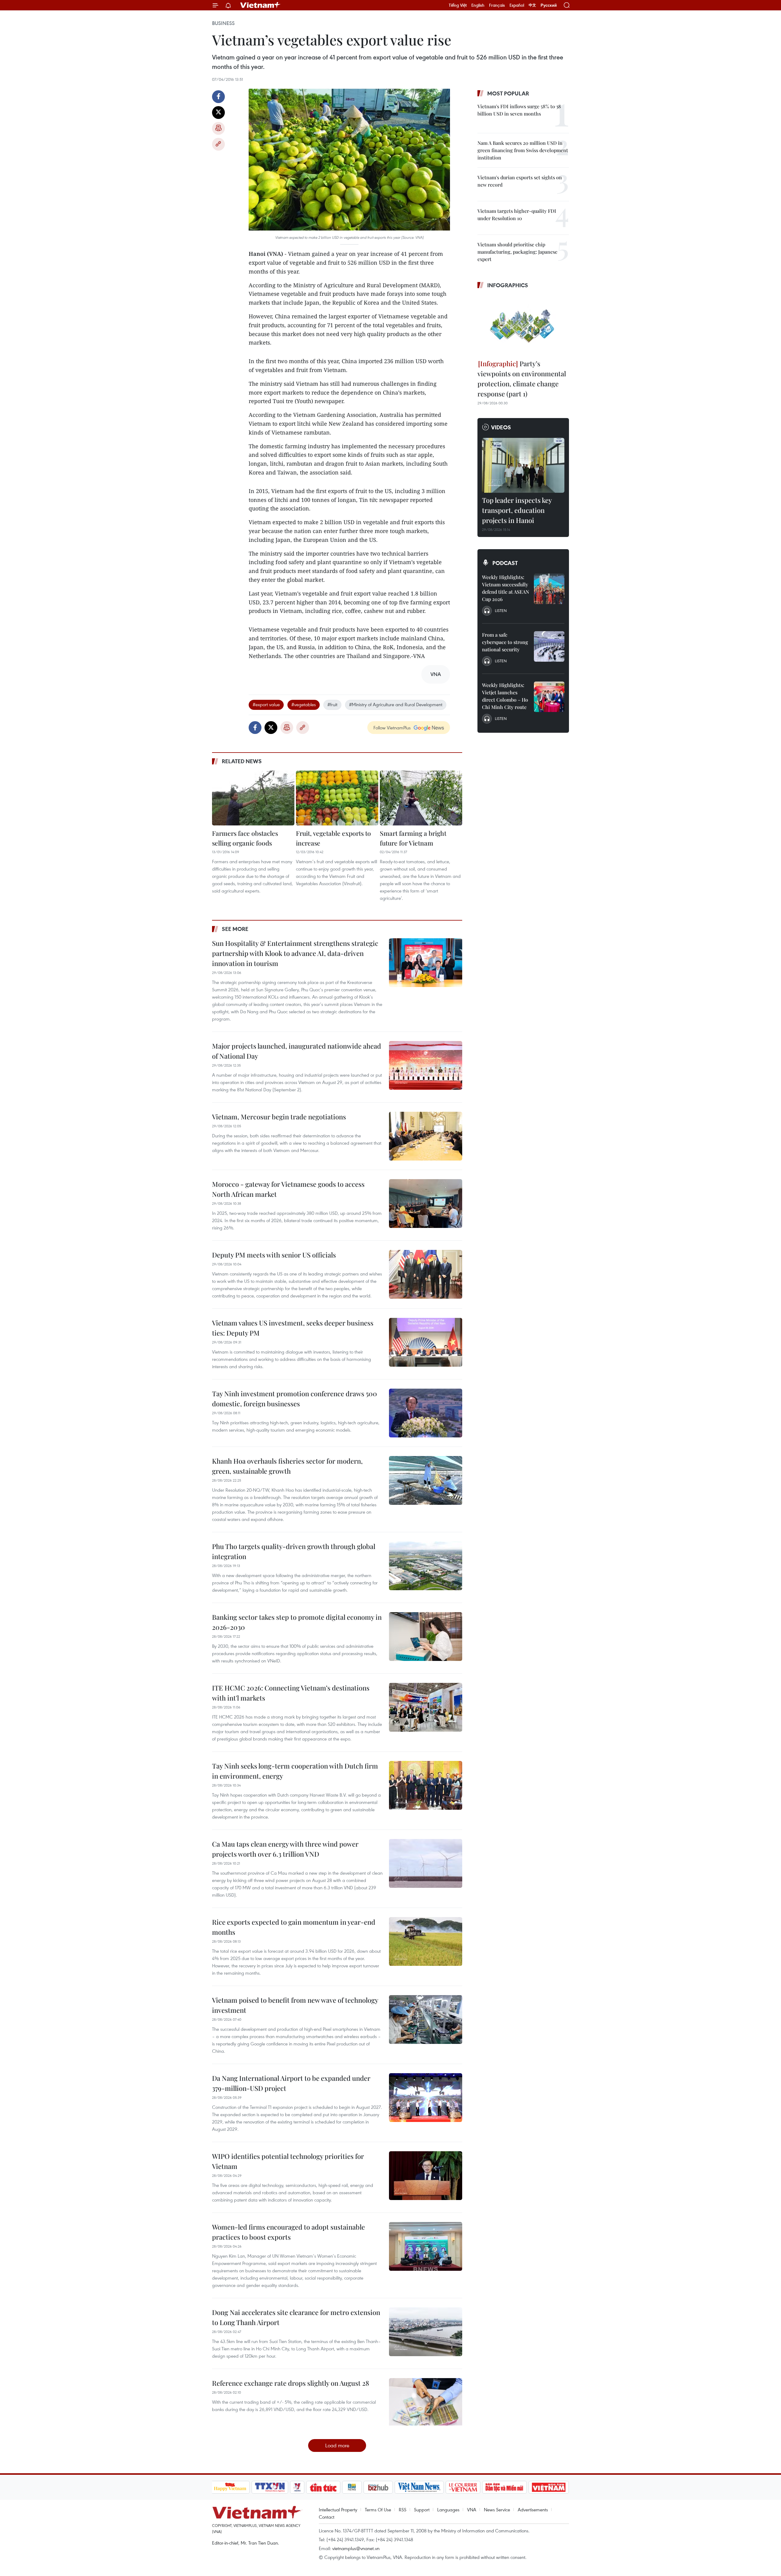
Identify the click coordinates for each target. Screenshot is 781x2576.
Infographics (508, 285)
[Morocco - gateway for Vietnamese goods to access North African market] (426, 1204)
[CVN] (463, 2487)
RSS (403, 2510)
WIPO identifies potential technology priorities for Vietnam (288, 2161)
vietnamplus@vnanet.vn (356, 2548)
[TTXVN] (270, 2487)
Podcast (505, 563)
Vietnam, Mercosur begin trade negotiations (279, 1117)
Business (223, 23)
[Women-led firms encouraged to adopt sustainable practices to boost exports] (426, 2246)
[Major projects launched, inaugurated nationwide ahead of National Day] (426, 1065)
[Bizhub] (378, 2487)
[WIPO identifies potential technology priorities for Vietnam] (426, 2176)
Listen (501, 610)
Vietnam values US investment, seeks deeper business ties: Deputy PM (293, 1328)
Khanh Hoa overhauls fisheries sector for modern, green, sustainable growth (287, 1466)
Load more (337, 2445)
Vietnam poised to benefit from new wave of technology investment (295, 2005)
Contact (327, 2517)
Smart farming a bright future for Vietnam (413, 838)
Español (517, 5)
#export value (266, 704)
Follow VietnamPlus (392, 728)
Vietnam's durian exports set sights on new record (520, 181)
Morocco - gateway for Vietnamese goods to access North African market (288, 1189)
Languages (448, 2510)
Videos (501, 427)
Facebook (218, 97)
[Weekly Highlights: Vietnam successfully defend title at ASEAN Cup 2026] (549, 589)
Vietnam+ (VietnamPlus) (261, 5)
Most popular (508, 93)
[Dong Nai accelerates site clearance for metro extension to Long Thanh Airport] (426, 2332)
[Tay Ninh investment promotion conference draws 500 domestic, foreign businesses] (426, 1413)
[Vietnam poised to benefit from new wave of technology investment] (426, 2020)
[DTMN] (505, 2487)
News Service (497, 2510)
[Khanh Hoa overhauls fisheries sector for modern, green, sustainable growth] (426, 1480)
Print (218, 128)
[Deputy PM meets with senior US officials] (426, 1274)
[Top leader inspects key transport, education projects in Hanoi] (523, 465)
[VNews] (297, 2487)
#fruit (332, 704)
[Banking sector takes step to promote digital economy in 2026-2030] (426, 1637)
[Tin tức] (323, 2487)
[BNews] (352, 2487)
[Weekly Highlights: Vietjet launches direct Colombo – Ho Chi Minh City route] (549, 697)
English (478, 5)
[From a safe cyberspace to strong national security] (549, 646)
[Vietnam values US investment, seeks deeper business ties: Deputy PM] (426, 1342)
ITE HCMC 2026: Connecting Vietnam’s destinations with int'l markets (291, 1693)
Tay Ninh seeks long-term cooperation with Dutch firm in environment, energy (295, 1771)
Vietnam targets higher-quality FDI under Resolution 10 (517, 215)
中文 (532, 5)
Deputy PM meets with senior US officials (274, 1255)
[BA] (549, 2487)
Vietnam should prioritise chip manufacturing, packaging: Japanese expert (517, 252)
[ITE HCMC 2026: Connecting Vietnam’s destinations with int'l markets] (426, 1707)
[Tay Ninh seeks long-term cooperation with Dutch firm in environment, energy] (426, 1785)
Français (497, 5)
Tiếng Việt (458, 5)
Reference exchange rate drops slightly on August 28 (291, 2383)
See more (235, 929)
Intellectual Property (338, 2510)
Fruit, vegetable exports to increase (333, 838)
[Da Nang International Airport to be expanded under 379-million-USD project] (426, 2098)
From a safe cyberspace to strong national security (505, 642)
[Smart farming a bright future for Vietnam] (421, 798)
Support (422, 2510)
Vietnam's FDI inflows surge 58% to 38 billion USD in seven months (519, 110)
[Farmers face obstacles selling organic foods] (253, 798)
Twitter (218, 113)
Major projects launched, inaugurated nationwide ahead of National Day (297, 1051)
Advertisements (533, 2510)
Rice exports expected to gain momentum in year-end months (294, 1927)
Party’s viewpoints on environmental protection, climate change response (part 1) (522, 379)
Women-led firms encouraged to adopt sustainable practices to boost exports (288, 2232)
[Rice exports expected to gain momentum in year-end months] (426, 1941)
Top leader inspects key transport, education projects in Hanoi (517, 510)
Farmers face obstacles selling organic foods (245, 838)
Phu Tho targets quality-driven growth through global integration (294, 1551)
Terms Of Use (378, 2510)
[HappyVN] (230, 2487)
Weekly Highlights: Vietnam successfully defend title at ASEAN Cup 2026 (506, 588)
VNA (472, 2510)
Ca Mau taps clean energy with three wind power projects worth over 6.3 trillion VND (285, 1849)
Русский (549, 5)
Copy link (218, 144)
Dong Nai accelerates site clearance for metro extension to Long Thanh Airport (296, 2317)
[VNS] (419, 2487)
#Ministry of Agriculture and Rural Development (396, 704)
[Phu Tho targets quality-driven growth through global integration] (426, 1566)
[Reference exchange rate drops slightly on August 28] (426, 2402)
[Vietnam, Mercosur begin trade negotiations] (426, 1136)
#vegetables (304, 704)
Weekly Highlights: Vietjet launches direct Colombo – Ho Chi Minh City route (505, 696)
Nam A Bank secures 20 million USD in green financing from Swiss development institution (523, 150)
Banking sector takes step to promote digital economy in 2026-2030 (297, 1622)
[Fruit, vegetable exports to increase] (337, 798)
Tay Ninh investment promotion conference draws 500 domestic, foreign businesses (295, 1399)
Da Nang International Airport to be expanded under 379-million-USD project (291, 2083)
